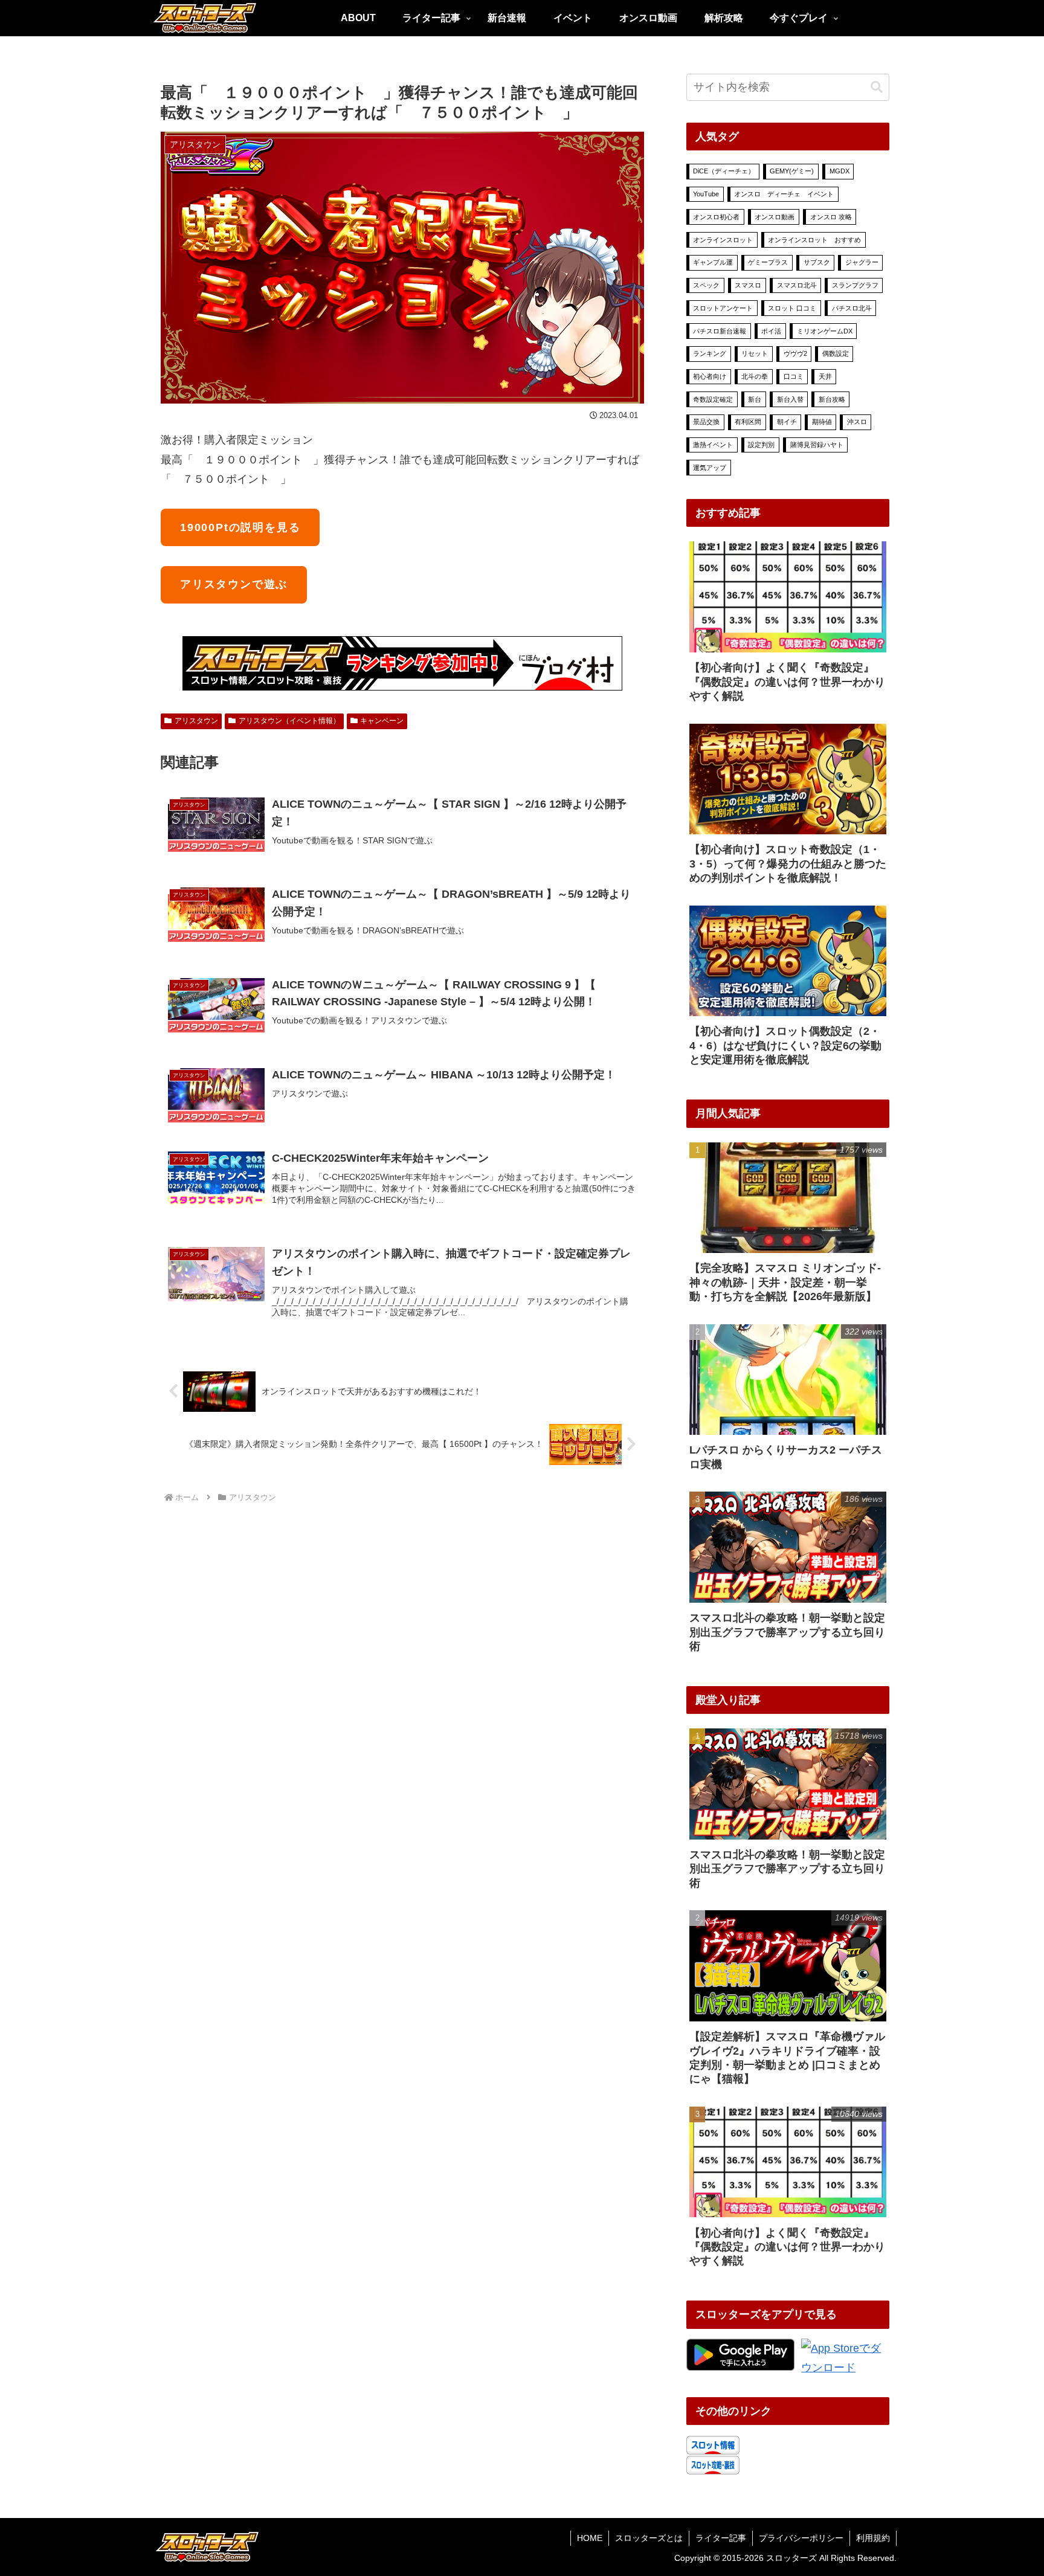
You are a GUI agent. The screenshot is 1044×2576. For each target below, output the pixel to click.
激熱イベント (713, 445)
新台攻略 (832, 399)
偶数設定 (836, 353)
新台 (755, 399)
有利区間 (748, 422)
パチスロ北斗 (852, 308)
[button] (877, 87)
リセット (755, 353)
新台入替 (790, 399)
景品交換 (706, 422)
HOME (590, 2538)
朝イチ (787, 422)
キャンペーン (382, 721)
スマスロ (748, 285)
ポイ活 (771, 331)
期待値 (822, 422)
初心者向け (710, 376)
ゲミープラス (768, 262)
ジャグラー (862, 262)
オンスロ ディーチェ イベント (784, 194)
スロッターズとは (649, 2538)
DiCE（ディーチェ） (724, 171)
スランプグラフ (855, 285)
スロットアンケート (723, 308)
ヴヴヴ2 (795, 353)
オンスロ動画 (775, 217)
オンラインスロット (723, 240)
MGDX (839, 171)
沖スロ (857, 422)
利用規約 (873, 2538)
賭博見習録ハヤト (817, 445)
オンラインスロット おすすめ (814, 240)
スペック (706, 285)
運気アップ (710, 468)
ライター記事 (721, 2538)
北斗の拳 (755, 376)
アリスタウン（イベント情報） (289, 721)
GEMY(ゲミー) (792, 171)
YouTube (706, 194)
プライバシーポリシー (801, 2538)
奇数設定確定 (713, 399)
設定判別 (761, 445)
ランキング (710, 353)
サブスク (817, 262)
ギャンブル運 (713, 262)
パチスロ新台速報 (720, 331)
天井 (825, 376)
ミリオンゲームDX (825, 331)
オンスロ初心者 (716, 217)
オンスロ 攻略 (831, 217)
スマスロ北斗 (797, 285)
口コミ (794, 376)
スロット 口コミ (792, 308)
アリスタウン (196, 721)
